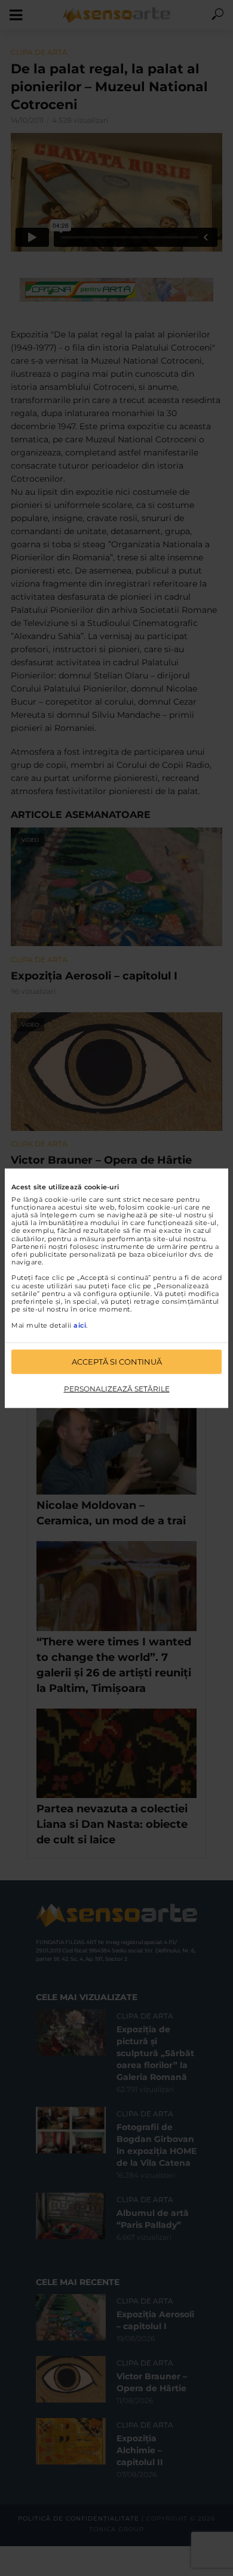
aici (80, 1325)
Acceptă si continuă (117, 1362)
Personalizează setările (117, 1389)
